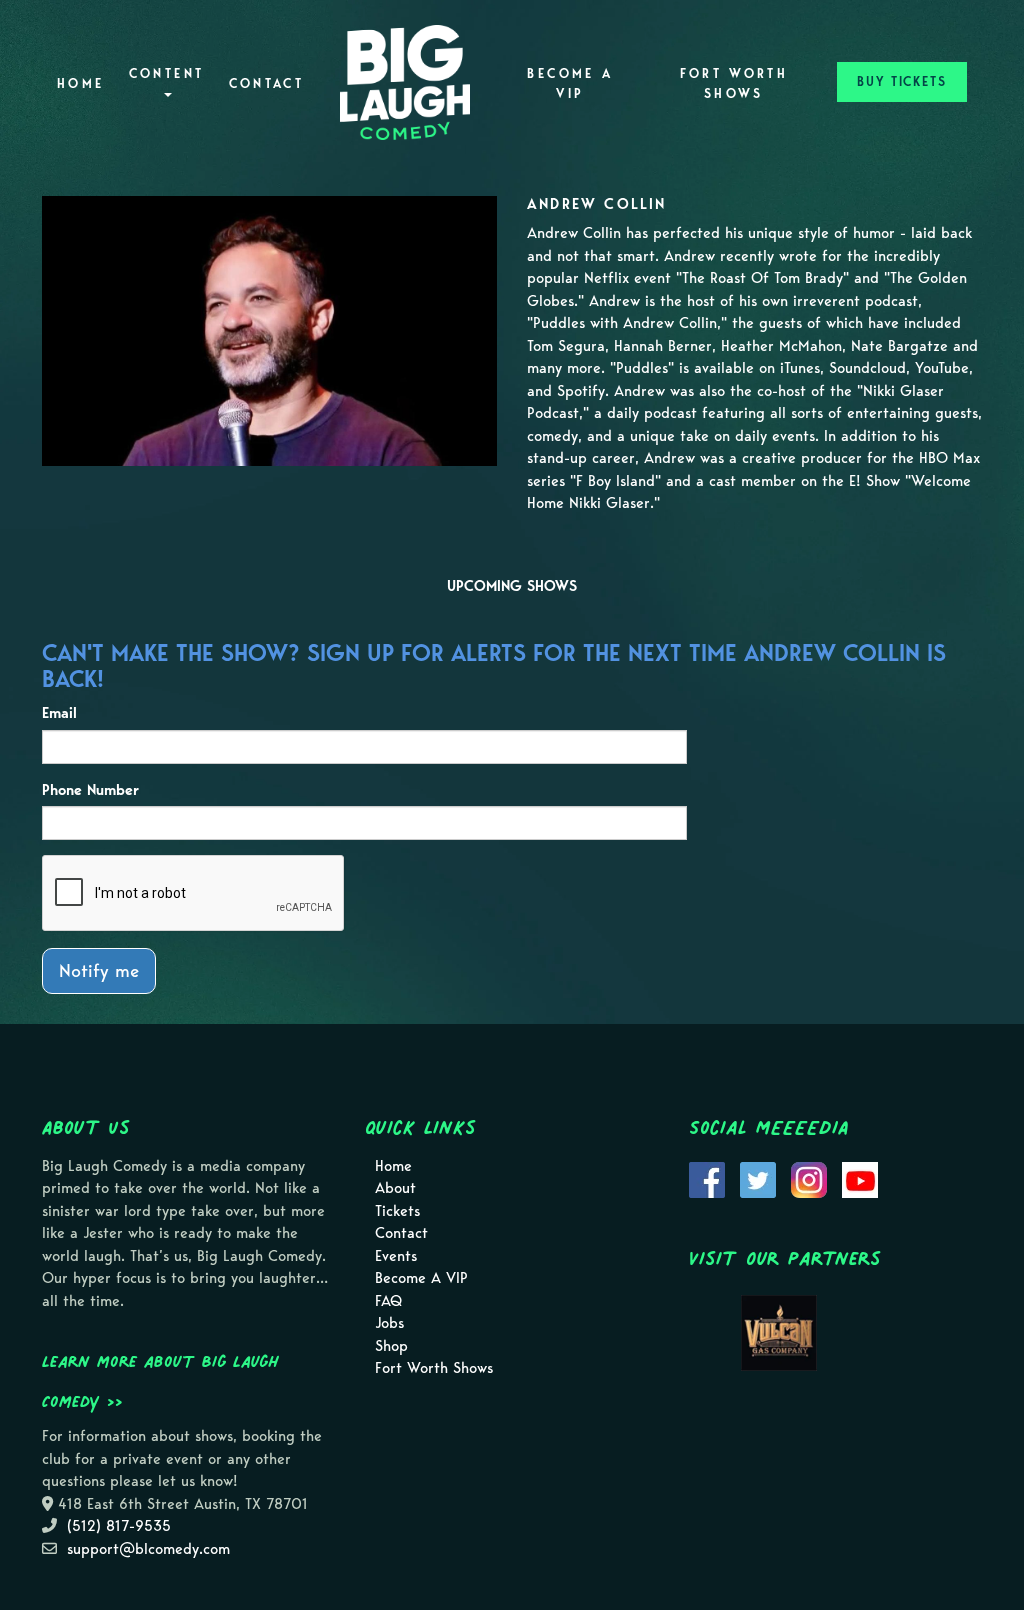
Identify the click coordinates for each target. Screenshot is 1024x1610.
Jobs (389, 1323)
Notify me (99, 970)
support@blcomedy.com (148, 1549)
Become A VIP (570, 83)
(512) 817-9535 (119, 1526)
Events (396, 1256)
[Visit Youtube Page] (860, 1178)
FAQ (388, 1301)
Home (80, 83)
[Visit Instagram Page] (809, 1178)
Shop (391, 1346)
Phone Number (90, 790)
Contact (267, 83)
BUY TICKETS (902, 81)
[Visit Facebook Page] (707, 1178)
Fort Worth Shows (734, 83)
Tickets (397, 1211)
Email (59, 713)
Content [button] (167, 73)
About (395, 1188)
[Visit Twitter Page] (758, 1178)
